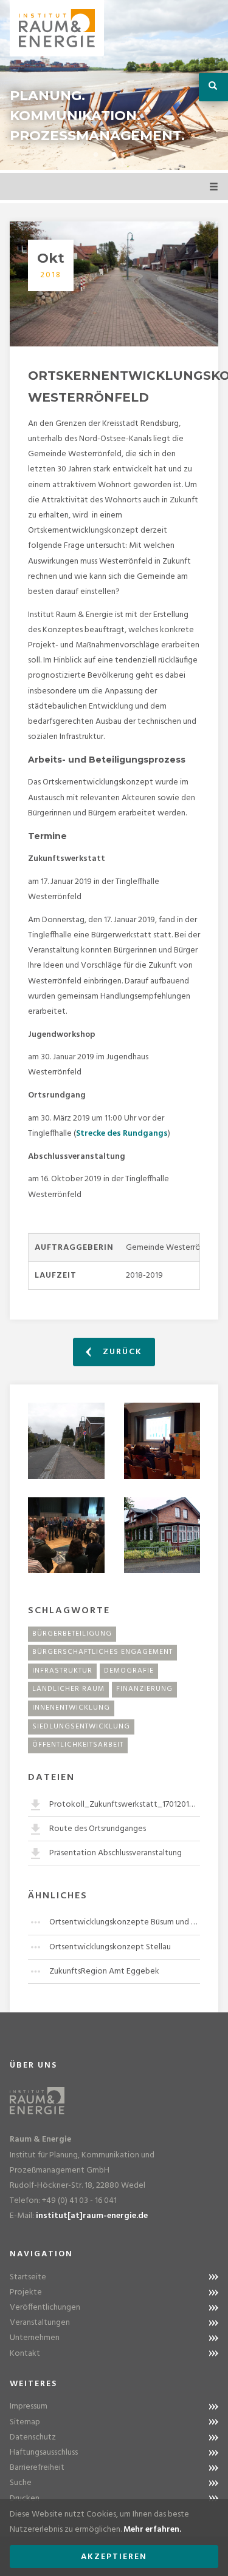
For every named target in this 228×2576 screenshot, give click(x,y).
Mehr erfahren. (152, 2530)
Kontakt (25, 2354)
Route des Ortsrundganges (98, 1829)
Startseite (28, 2277)
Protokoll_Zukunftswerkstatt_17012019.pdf (125, 1805)
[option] (114, 85)
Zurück (121, 1352)
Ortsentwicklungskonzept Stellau (110, 1947)
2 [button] (114, 155)
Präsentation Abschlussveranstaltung (116, 1853)
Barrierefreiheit (37, 2468)
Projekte (26, 2292)
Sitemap (25, 2422)
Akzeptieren (114, 2557)
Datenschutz (33, 2437)
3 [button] (133, 155)
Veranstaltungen (40, 2323)
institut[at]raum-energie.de (92, 2216)
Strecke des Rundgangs (122, 1134)
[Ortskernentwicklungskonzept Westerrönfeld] (114, 284)
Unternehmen (35, 2338)
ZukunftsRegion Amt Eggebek (104, 1971)
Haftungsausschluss (44, 2453)
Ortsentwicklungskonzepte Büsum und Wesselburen (125, 1922)
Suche (21, 2483)
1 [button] (96, 155)
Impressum (29, 2406)
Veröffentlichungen (45, 2308)
